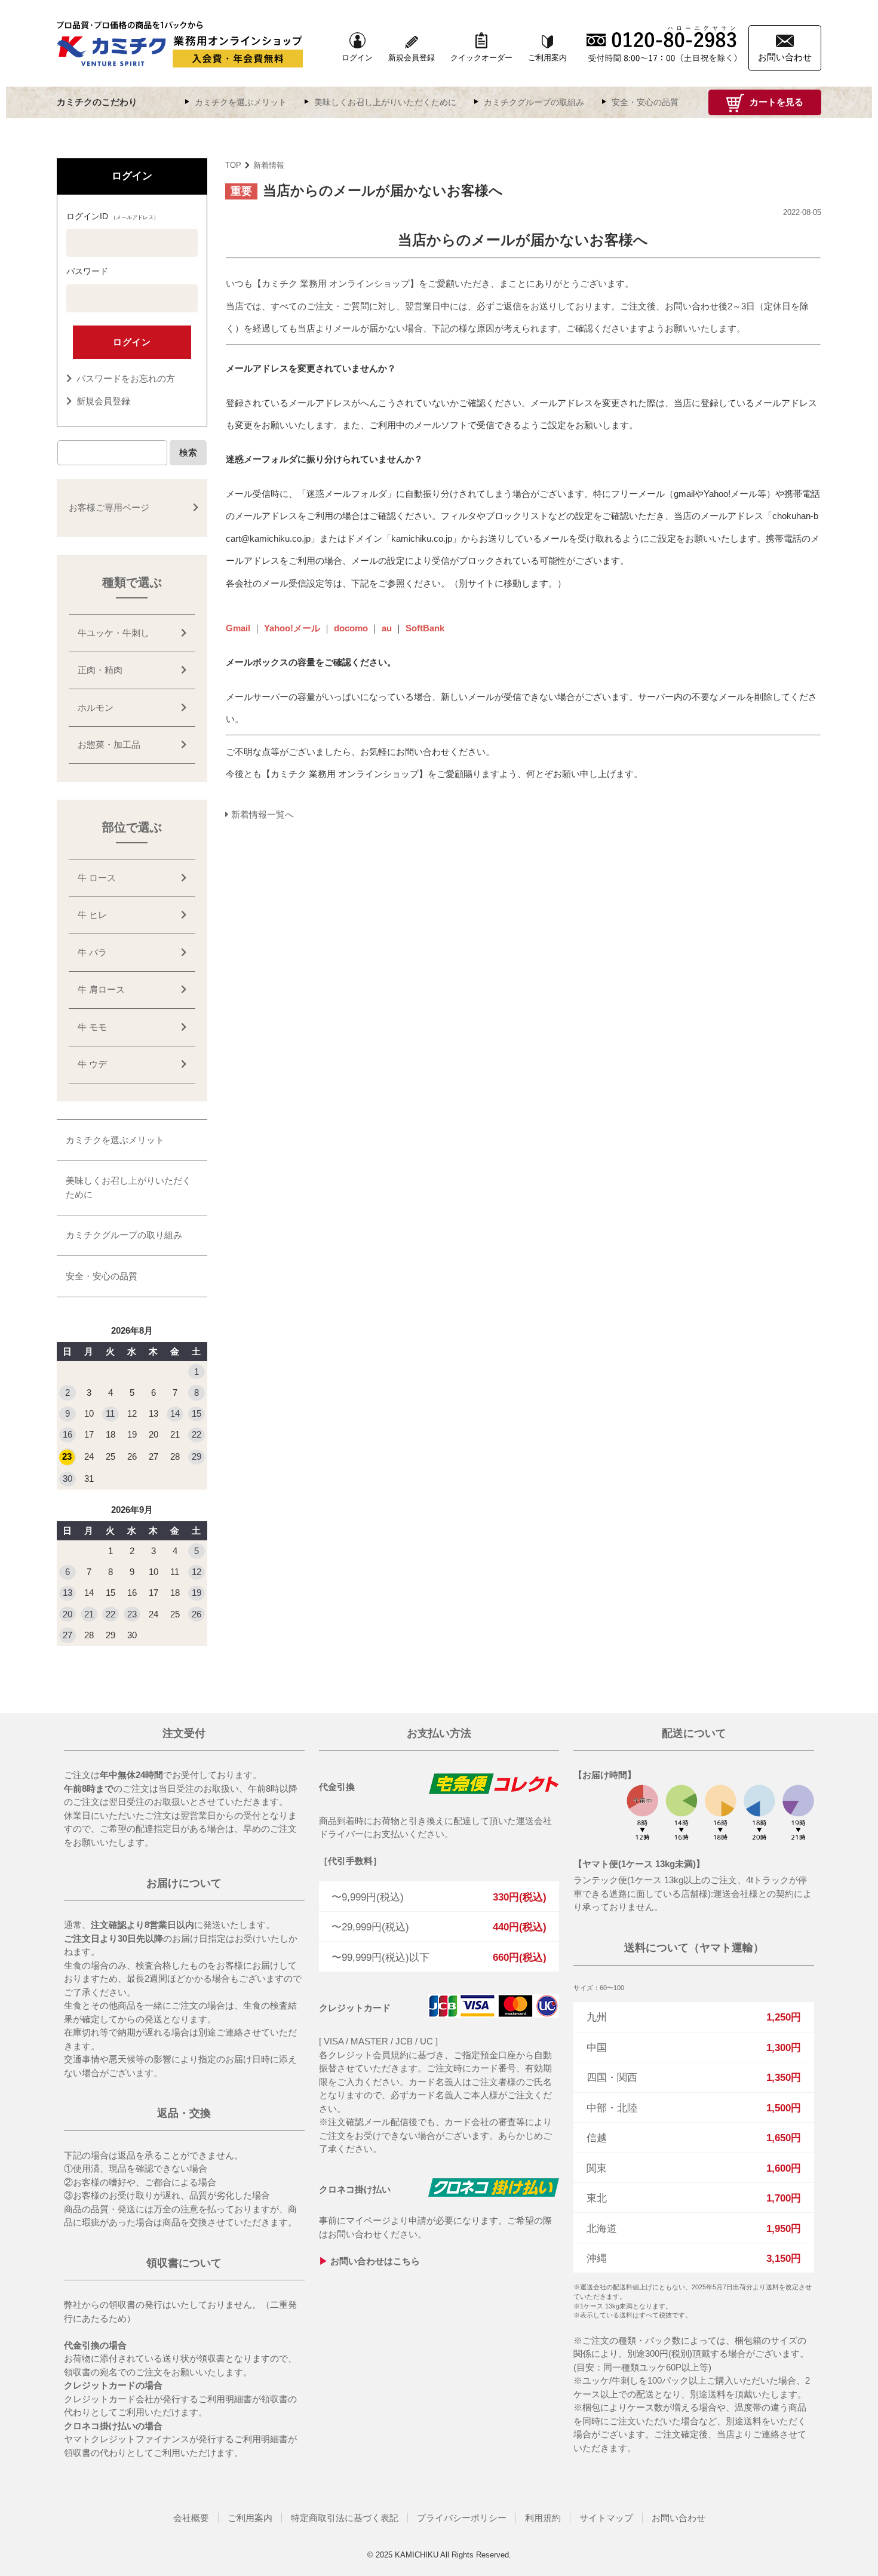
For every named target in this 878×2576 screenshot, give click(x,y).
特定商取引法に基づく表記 (345, 2518)
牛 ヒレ (92, 915)
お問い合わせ (679, 2518)
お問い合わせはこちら (375, 2261)
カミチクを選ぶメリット (241, 102)
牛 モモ (92, 1027)
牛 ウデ (92, 1064)
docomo (351, 628)
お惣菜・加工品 (109, 744)
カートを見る (775, 102)
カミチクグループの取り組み (124, 1235)
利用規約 (543, 2518)
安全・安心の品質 (645, 102)
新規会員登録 (412, 58)
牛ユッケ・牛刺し (113, 633)
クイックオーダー (481, 58)
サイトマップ (606, 2518)
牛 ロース (97, 878)
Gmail (238, 628)
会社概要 (191, 2518)
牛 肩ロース (101, 989)
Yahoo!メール (292, 628)
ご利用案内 (547, 58)
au (387, 628)
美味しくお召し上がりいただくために (385, 102)
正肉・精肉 (100, 670)
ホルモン (96, 707)
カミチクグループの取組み (534, 102)
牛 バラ (92, 952)
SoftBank (425, 628)
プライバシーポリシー (462, 2518)
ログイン (357, 58)
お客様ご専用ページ (109, 507)
